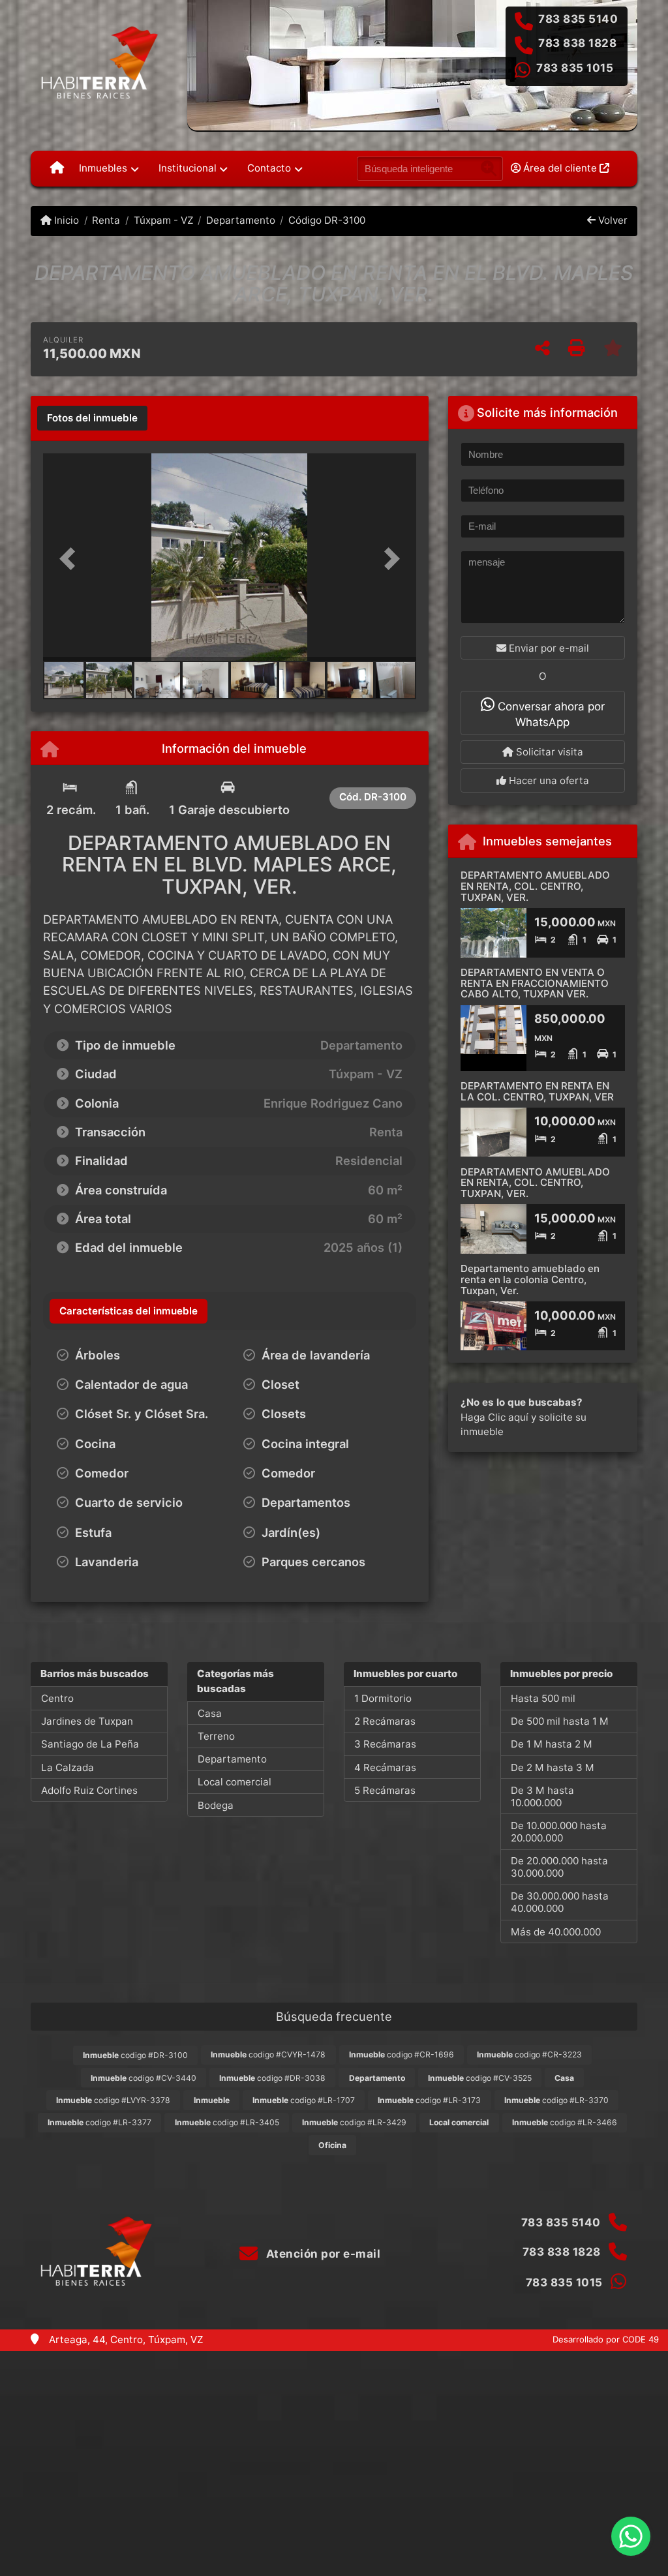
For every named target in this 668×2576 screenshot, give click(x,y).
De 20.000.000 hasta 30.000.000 (559, 1867)
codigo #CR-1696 (402, 2054)
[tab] (92, 418)
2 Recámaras (385, 1721)
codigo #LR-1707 (304, 2100)
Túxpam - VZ (163, 220)
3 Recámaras (385, 1744)
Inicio (65, 220)
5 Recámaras (385, 1790)
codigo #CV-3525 (480, 2078)
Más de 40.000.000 (556, 1932)
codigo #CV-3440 (144, 2078)
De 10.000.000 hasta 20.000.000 (559, 1832)
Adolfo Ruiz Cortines (89, 1790)
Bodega (216, 1805)
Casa (210, 1713)
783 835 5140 (578, 19)
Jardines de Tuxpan (87, 1721)
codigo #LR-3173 (429, 2100)
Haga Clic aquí (494, 1417)
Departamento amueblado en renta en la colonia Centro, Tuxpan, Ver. (530, 1279)
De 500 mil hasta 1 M (560, 1721)
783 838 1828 (577, 43)
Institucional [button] (188, 168)
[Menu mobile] (57, 168)
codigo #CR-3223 (529, 2054)
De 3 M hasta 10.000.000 (542, 1796)
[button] (71, 558)
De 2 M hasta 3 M (553, 1767)
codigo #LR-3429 (354, 2122)
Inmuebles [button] (103, 168)
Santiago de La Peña (90, 1744)
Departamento (241, 220)
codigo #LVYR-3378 (113, 2100)
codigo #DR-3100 (135, 2055)
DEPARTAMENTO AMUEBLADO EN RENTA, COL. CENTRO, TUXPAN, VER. (535, 886)
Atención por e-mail (322, 2254)
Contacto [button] (269, 168)
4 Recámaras (385, 1767)
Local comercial (235, 1782)
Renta (106, 220)
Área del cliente (560, 168)
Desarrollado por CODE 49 (606, 2339)
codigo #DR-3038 (272, 2078)
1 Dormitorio (383, 1698)
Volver (612, 220)
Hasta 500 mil (543, 1698)
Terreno (216, 1736)
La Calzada (68, 1767)
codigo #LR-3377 (99, 2122)
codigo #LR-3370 (556, 2100)
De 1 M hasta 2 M (552, 1744)
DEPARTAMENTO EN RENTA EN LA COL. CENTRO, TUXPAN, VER (537, 1091)
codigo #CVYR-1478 (268, 2054)
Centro (57, 1698)
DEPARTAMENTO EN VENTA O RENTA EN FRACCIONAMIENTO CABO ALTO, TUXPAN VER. (535, 983)
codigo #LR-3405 (227, 2122)
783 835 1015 (575, 68)
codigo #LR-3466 (565, 2122)
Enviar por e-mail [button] (548, 648)
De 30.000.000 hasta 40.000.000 (560, 1902)
